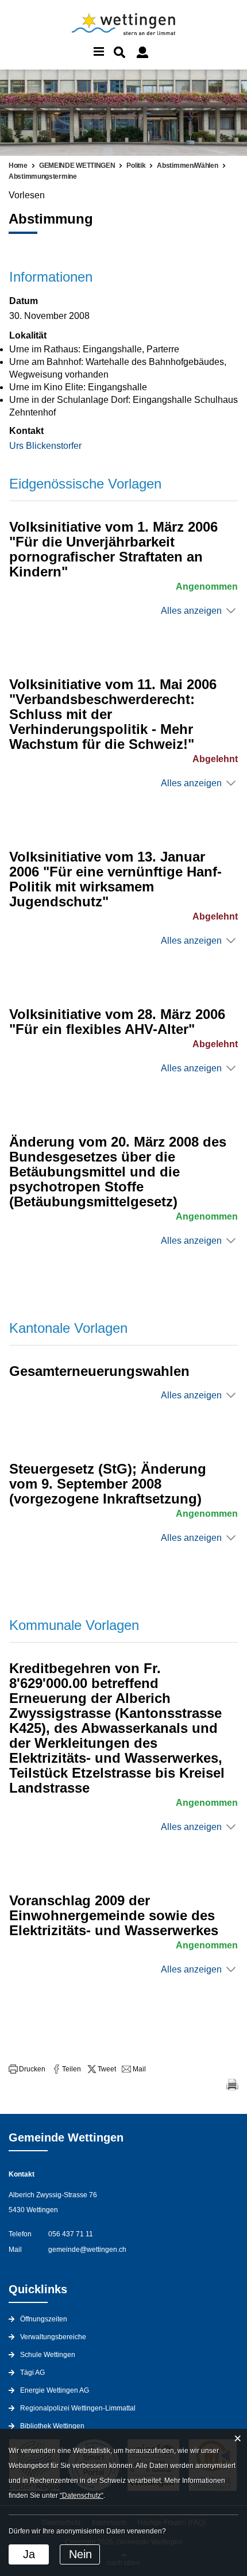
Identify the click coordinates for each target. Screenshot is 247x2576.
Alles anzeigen (191, 611)
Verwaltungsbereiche (53, 2337)
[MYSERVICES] (142, 52)
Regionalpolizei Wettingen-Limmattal (78, 2408)
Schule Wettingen (48, 2355)
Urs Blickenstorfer (45, 446)
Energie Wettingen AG (55, 2390)
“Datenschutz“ (82, 2496)
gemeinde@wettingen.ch (87, 2250)
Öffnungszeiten (44, 2319)
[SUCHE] (119, 52)
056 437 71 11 (71, 2234)
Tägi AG (32, 2373)
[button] (27, 2069)
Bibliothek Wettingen (52, 2426)
